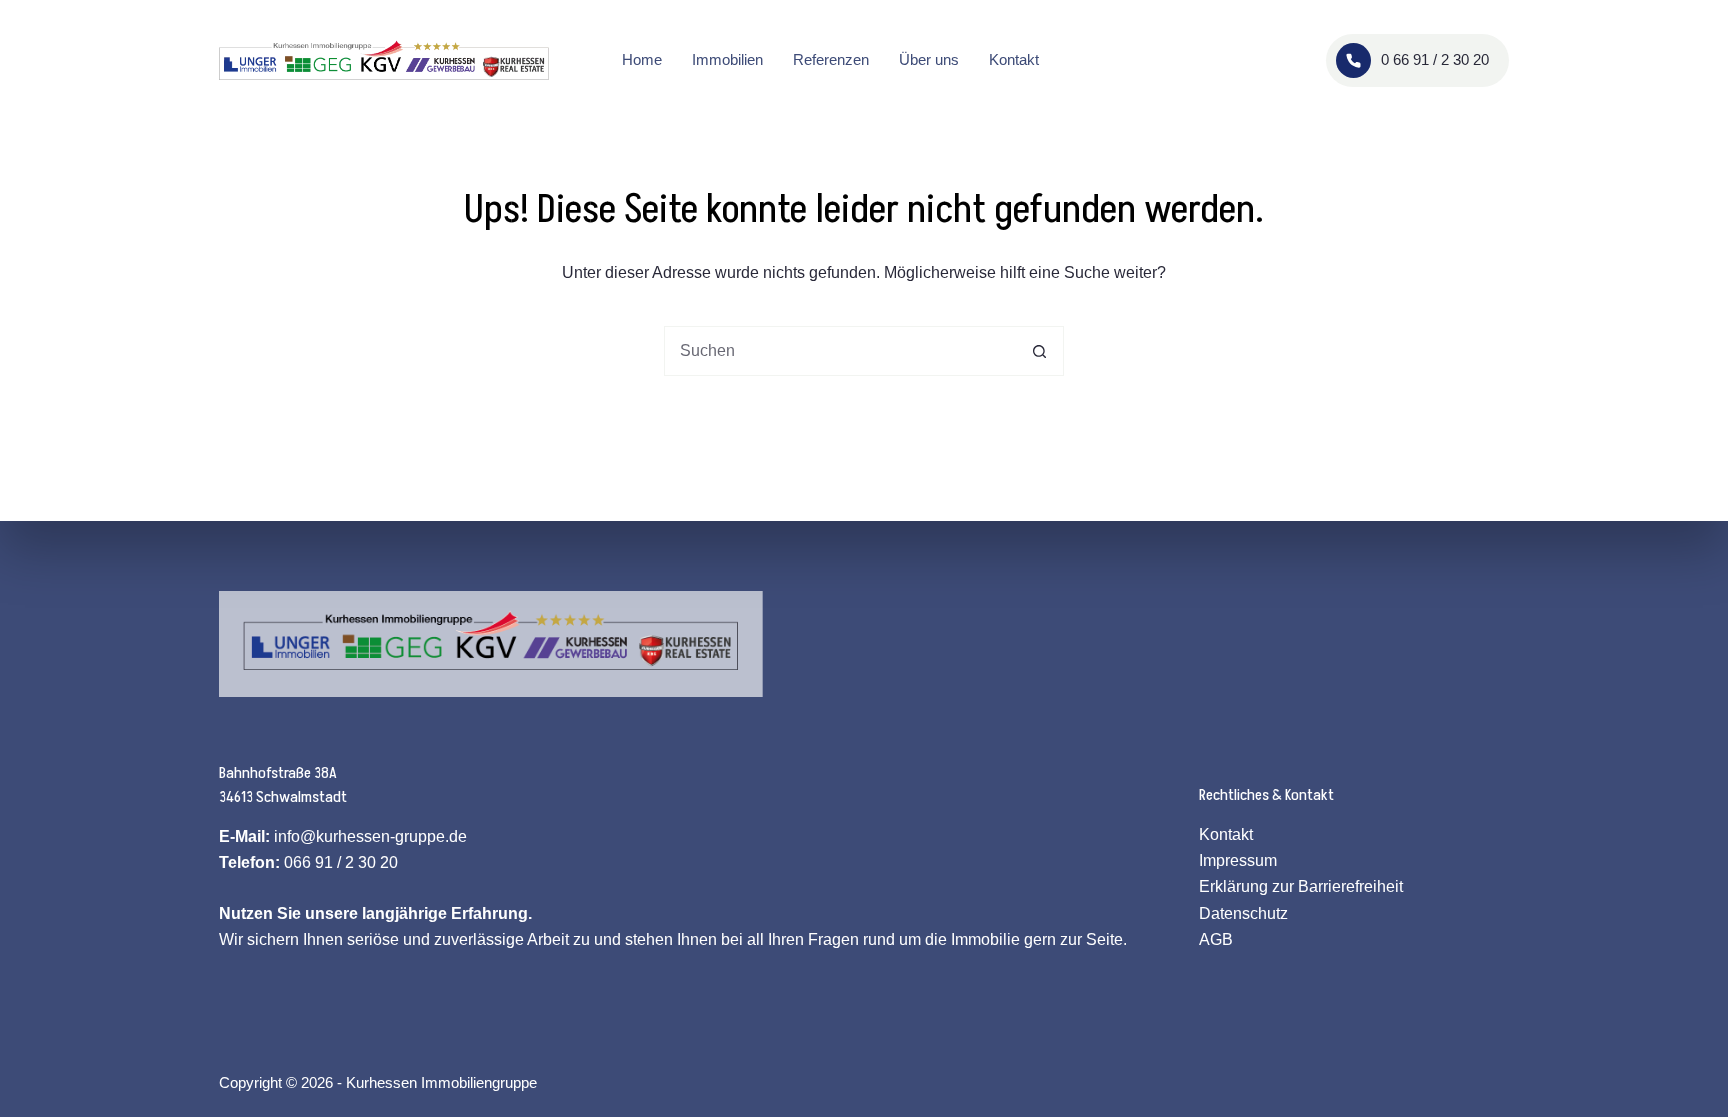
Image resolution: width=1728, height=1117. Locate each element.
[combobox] (840, 351)
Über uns (929, 59)
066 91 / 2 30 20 (341, 862)
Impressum (1238, 860)
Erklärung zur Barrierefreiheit (1301, 886)
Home (642, 59)
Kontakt (1014, 59)
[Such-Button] (1039, 351)
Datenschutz (1243, 913)
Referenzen (831, 59)
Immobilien (727, 59)
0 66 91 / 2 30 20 (1435, 59)
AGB (1216, 939)
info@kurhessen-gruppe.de (370, 836)
